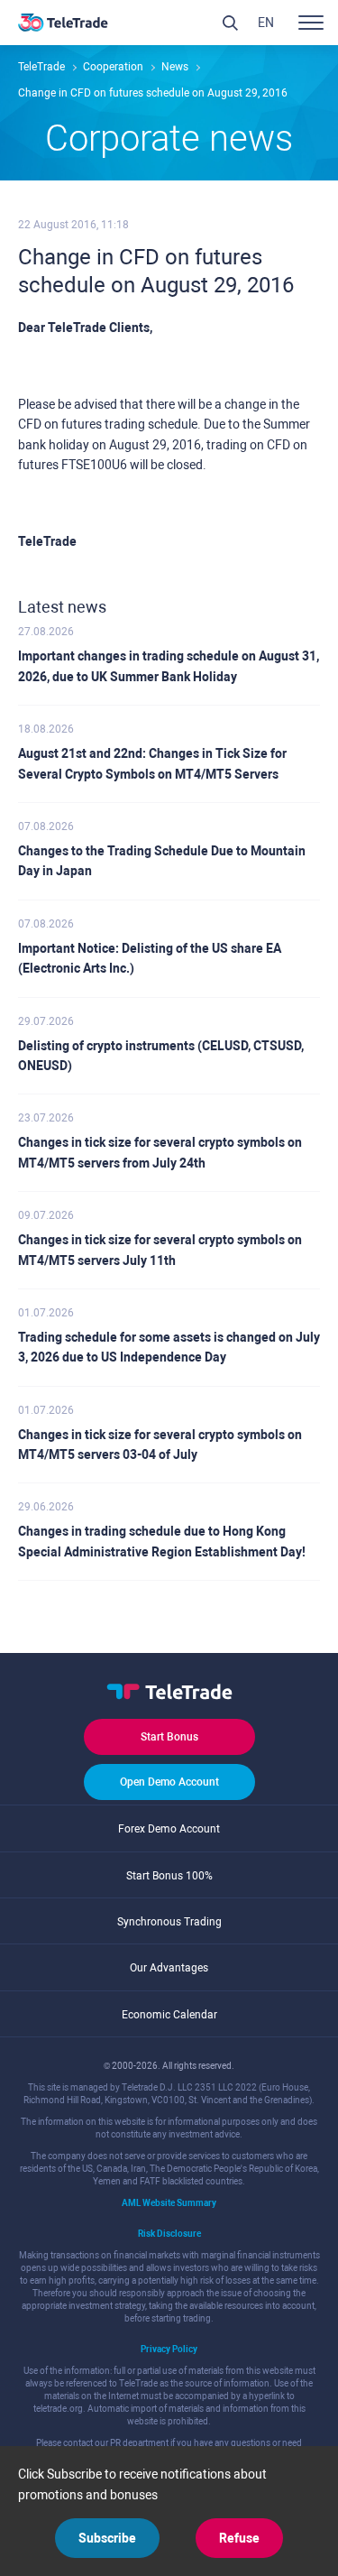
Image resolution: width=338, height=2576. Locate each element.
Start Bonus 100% (169, 1876)
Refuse (239, 2538)
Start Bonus (169, 1737)
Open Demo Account (169, 1782)
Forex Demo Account (169, 1829)
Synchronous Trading (169, 1922)
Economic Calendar (169, 2015)
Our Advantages (169, 1968)
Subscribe (107, 2538)
